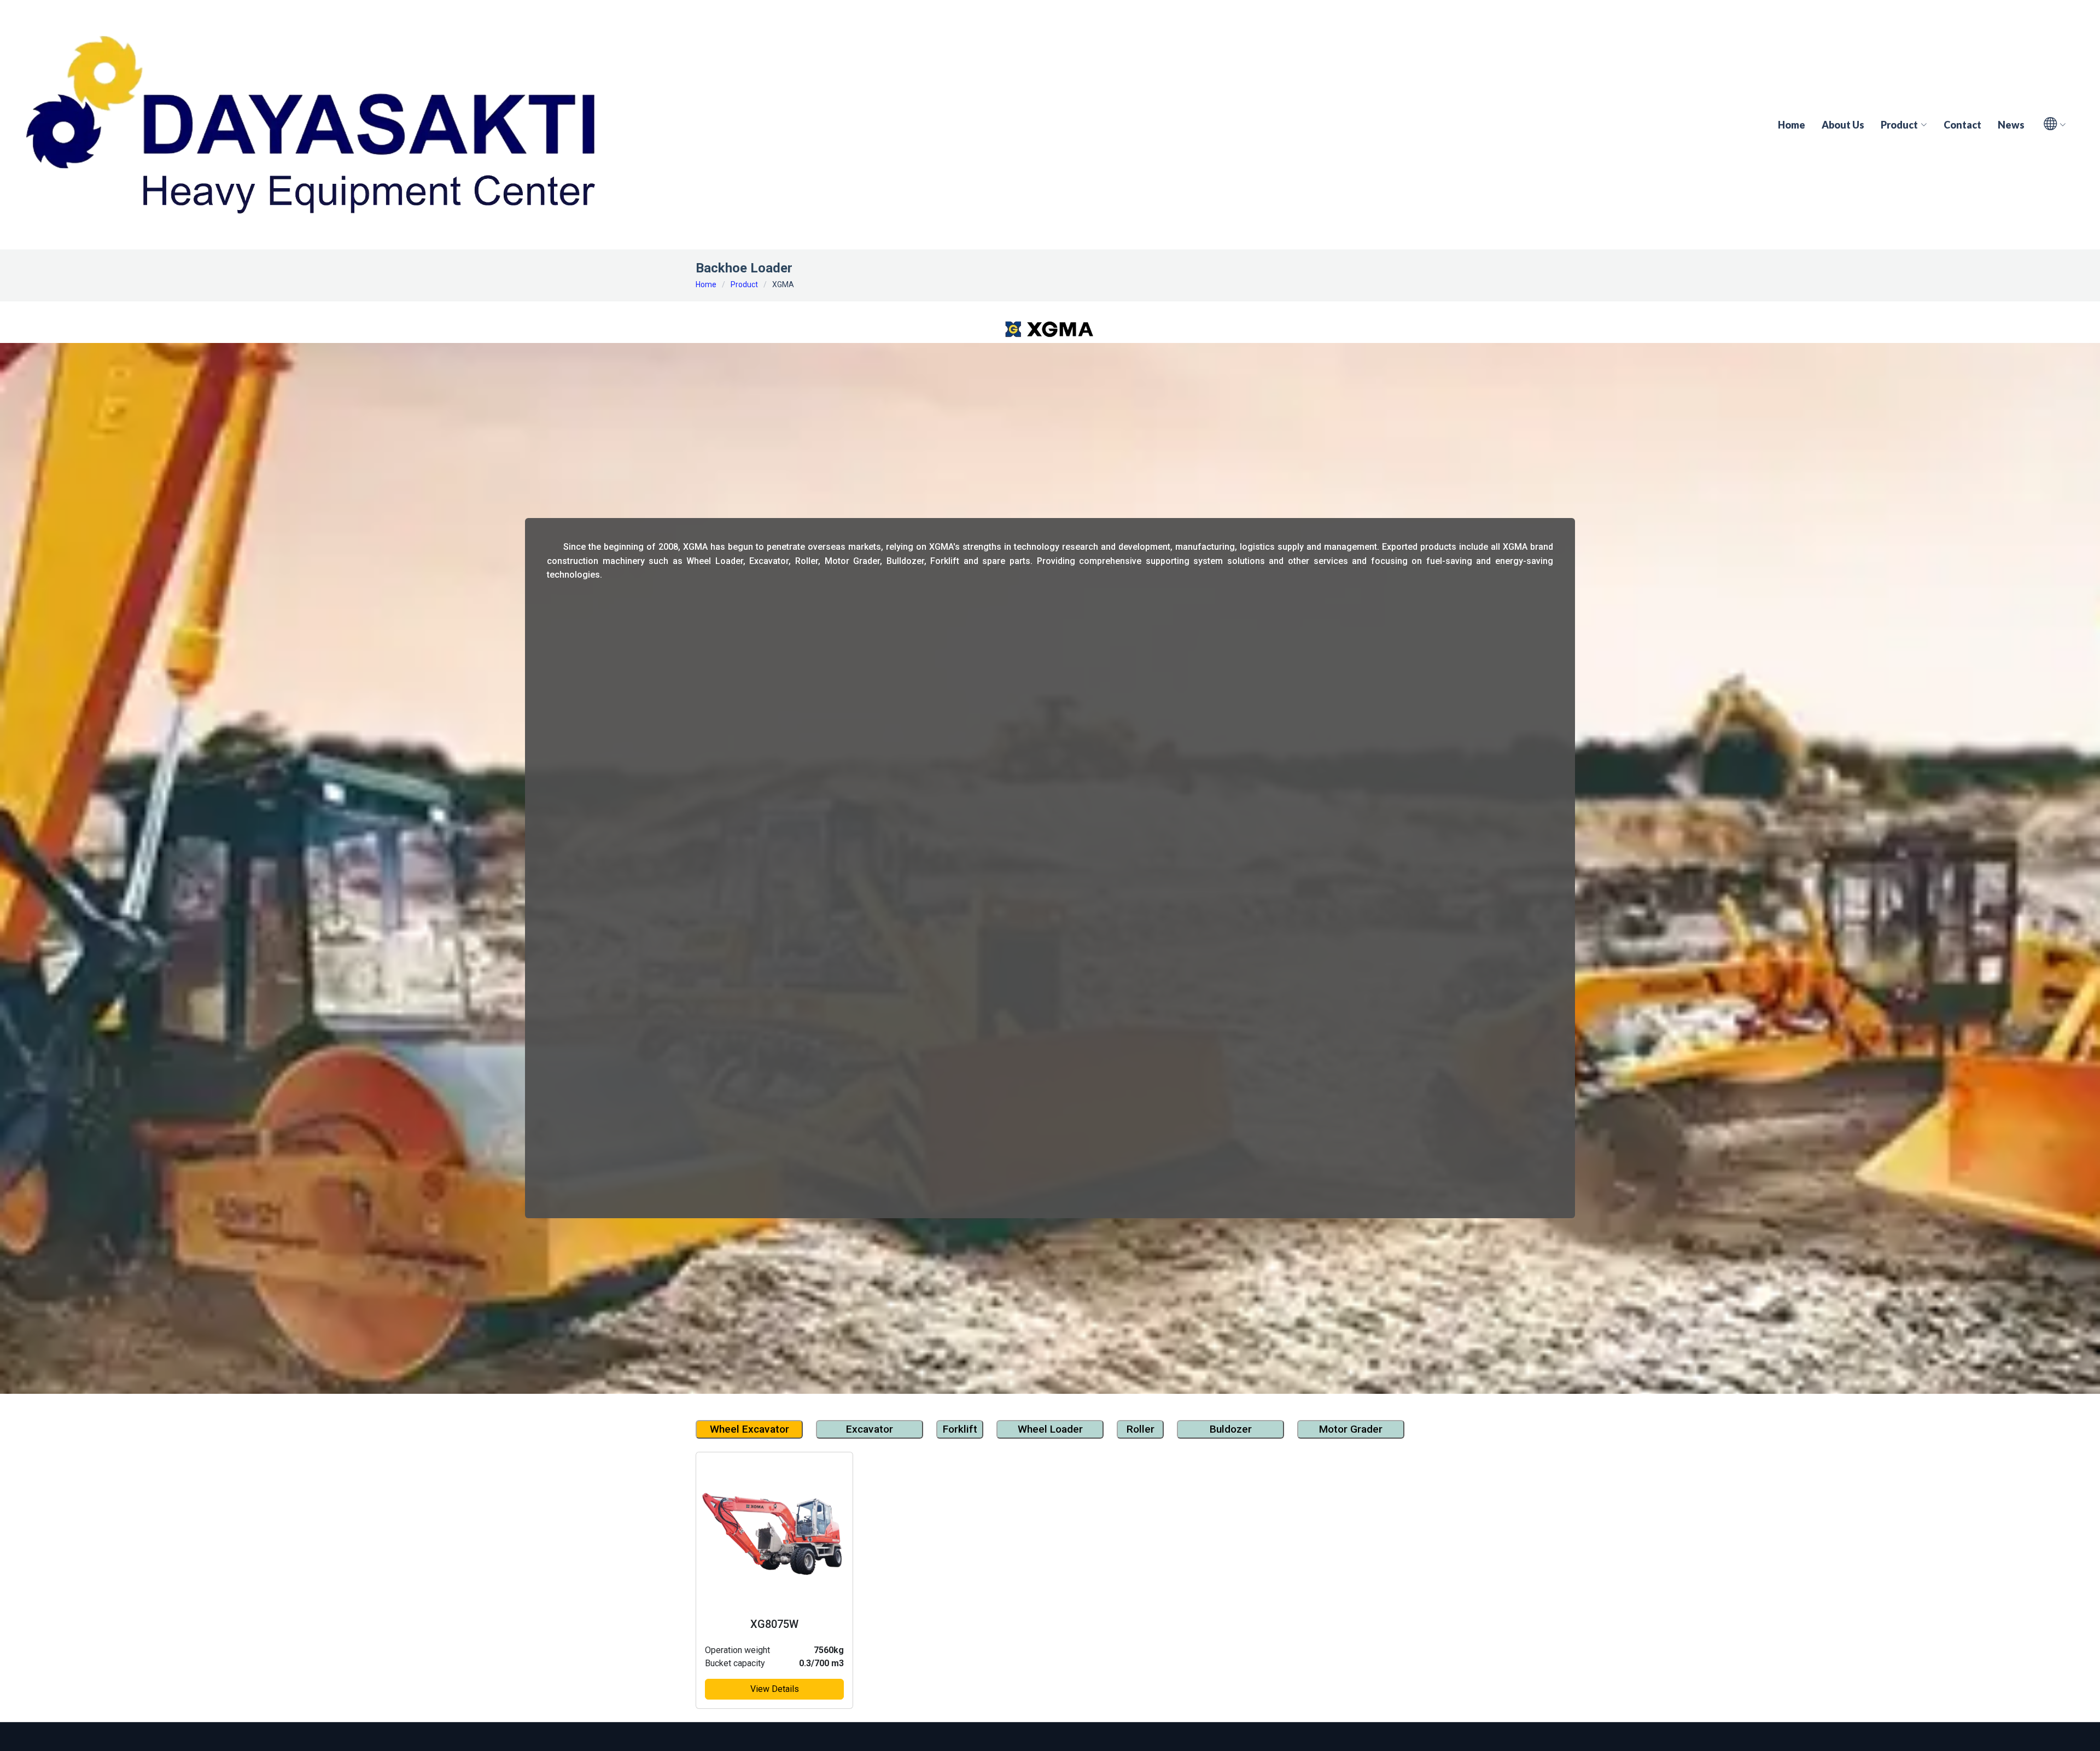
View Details (775, 1689)
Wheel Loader (1050, 1429)
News (2011, 125)
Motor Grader (1351, 1429)
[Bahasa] (2049, 125)
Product (744, 284)
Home (1792, 125)
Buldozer (1231, 1429)
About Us (1843, 125)
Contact (1962, 125)
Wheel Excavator (749, 1429)
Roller (1141, 1429)
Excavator (870, 1429)
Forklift (960, 1429)
